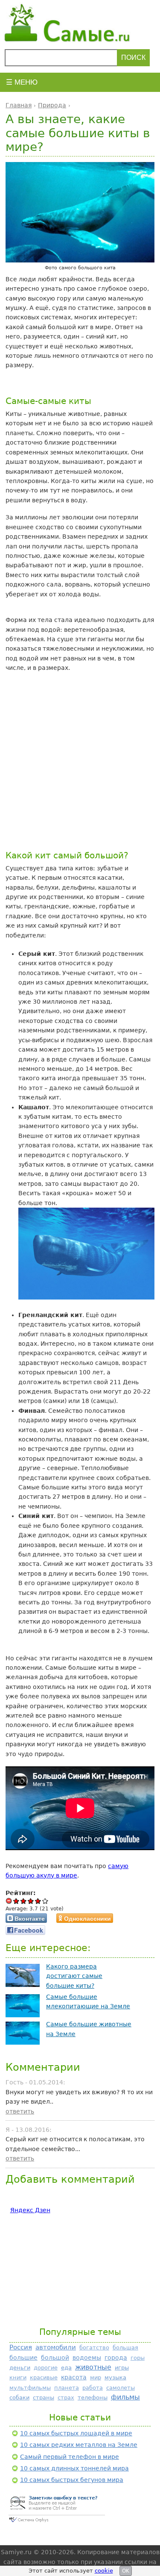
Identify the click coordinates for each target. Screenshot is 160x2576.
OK (126, 2571)
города (116, 2358)
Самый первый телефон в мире (70, 2457)
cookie (104, 2571)
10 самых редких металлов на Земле (79, 2445)
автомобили (56, 2347)
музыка (115, 2377)
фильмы (125, 2397)
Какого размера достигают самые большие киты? (74, 1976)
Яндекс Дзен (30, 2210)
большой (55, 2358)
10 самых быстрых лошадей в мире (76, 2433)
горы (138, 2358)
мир (96, 2377)
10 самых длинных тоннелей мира (74, 2468)
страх (66, 2398)
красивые (44, 2377)
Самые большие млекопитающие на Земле (88, 2001)
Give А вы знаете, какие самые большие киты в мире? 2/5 (24, 1901)
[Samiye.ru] (80, 23)
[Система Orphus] (57, 2523)
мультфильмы (30, 2388)
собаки (19, 2398)
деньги (20, 2368)
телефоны (93, 2398)
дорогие (46, 2368)
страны (44, 2398)
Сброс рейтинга (9, 1901)
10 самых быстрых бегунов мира (72, 2480)
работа (93, 2388)
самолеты (121, 2388)
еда (66, 2368)
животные (93, 2367)
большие (23, 2358)
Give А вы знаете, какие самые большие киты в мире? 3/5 (31, 1901)
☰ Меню (22, 82)
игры (122, 2368)
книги (18, 2377)
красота (74, 2377)
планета (67, 2388)
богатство (94, 2348)
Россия (21, 2347)
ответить (20, 2111)
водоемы (87, 2358)
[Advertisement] (80, 761)
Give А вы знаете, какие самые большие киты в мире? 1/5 (16, 1901)
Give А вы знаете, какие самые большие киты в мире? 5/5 (45, 1901)
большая (125, 2348)
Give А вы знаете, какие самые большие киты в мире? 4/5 (38, 1901)
